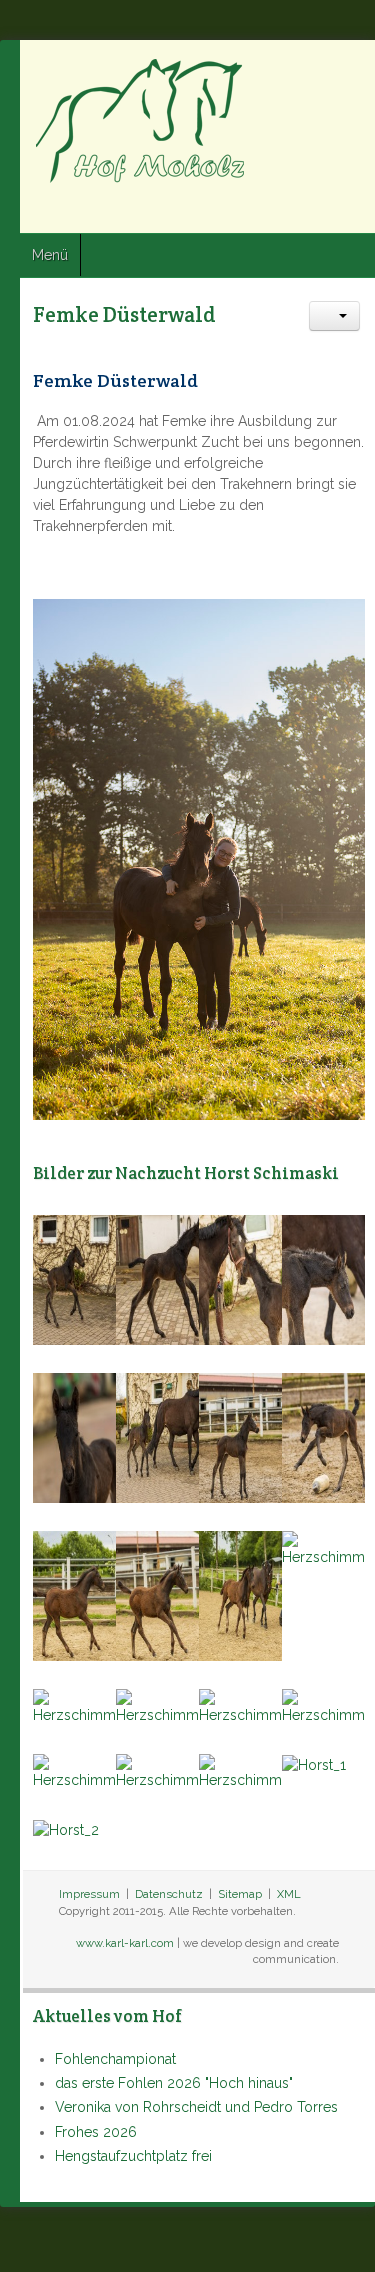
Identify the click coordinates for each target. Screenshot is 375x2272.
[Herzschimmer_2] (157, 1279)
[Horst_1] (314, 1764)
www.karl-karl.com (125, 1943)
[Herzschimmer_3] (240, 1279)
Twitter (316, 211)
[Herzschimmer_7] (240, 1706)
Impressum (89, 1894)
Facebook (280, 211)
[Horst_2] (66, 1829)
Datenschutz (169, 1894)
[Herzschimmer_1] (74, 1279)
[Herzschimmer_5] (74, 1437)
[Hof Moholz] (142, 120)
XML (289, 1894)
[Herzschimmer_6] (157, 1437)
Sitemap (240, 1894)
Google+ (352, 211)
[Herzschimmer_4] (323, 1279)
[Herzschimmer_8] (323, 1706)
